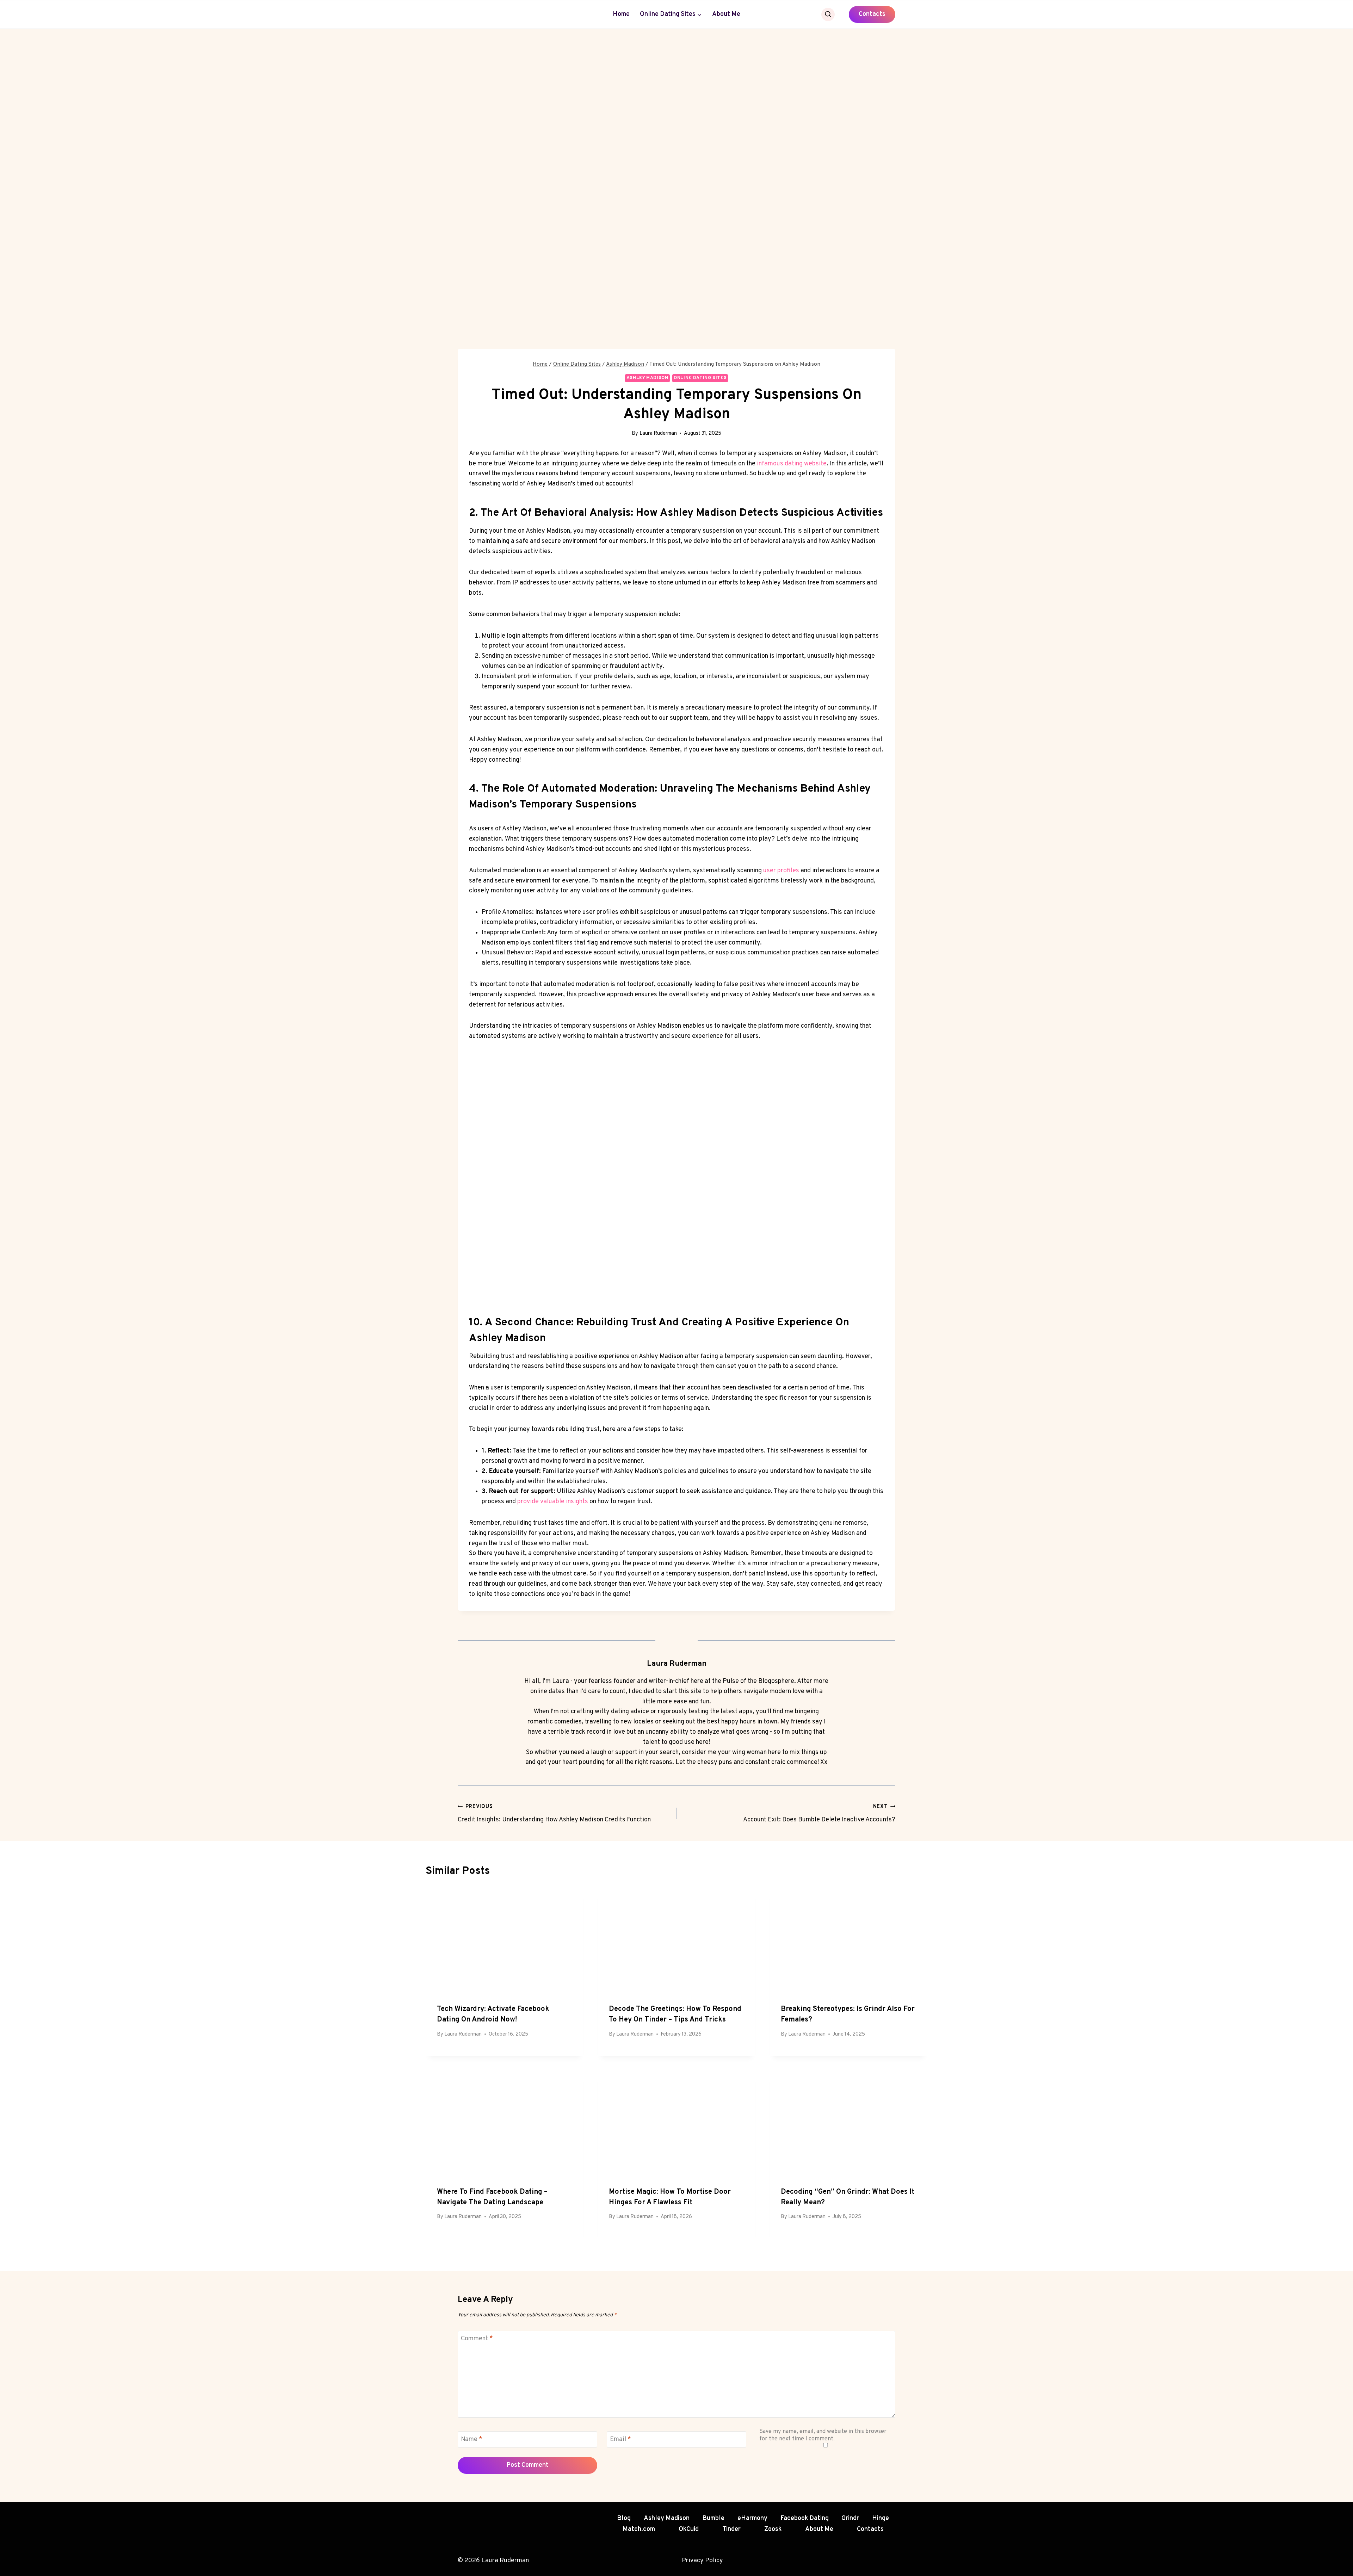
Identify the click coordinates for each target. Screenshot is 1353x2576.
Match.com (639, 2529)
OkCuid (689, 2529)
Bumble (713, 2518)
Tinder (731, 2529)
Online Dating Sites (700, 378)
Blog (624, 2518)
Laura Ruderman (658, 434)
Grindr (850, 2518)
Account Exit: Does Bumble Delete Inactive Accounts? (819, 1814)
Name (472, 2440)
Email (620, 2440)
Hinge (881, 2518)
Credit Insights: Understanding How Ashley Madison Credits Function (554, 1814)
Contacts (872, 14)
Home (621, 14)
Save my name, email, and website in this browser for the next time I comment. (823, 2435)
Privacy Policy (702, 2561)
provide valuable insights (553, 1502)
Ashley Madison (647, 378)
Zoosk (773, 2529)
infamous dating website (792, 464)
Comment (477, 2339)
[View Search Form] (828, 14)
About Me (726, 14)
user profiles (781, 871)
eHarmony (752, 2518)
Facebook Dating (805, 2518)
